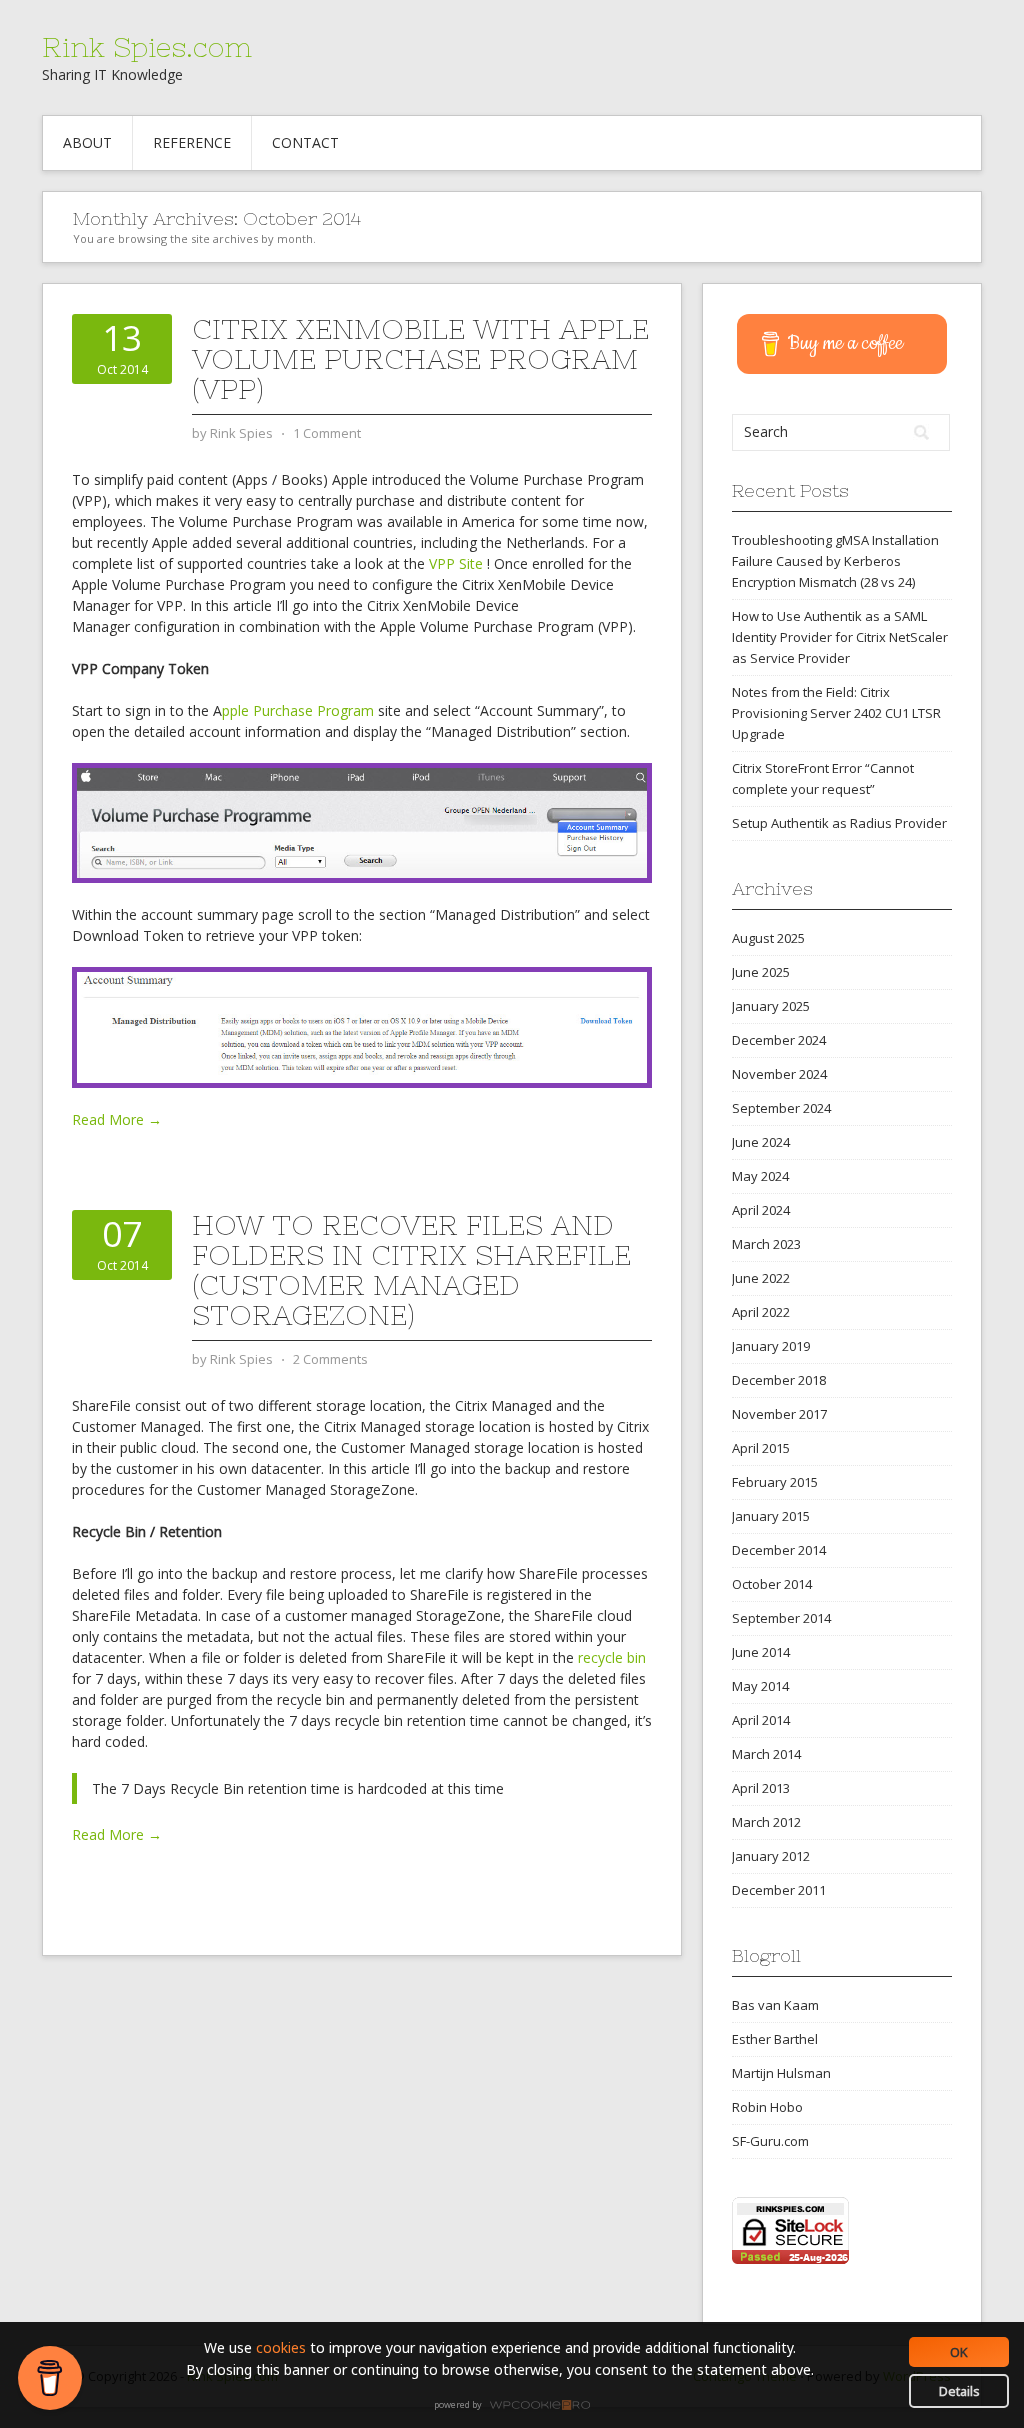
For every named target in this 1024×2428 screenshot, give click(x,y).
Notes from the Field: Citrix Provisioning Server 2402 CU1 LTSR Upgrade (836, 713)
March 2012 (766, 1822)
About (87, 142)
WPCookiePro (517, 2406)
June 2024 (761, 1142)
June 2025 (761, 972)
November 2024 (779, 1074)
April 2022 (761, 1312)
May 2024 (760, 1176)
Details (959, 2391)
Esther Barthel (775, 2039)
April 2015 (761, 1448)
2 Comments (330, 1359)
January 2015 (771, 1516)
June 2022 (761, 1278)
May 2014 (760, 1686)
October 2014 (772, 1584)
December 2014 (779, 1550)
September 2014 (781, 1618)
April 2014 (761, 1720)
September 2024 (781, 1108)
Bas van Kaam (775, 2005)
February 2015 (775, 1482)
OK (959, 2352)
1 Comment (327, 433)
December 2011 (779, 1890)
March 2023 (766, 1244)
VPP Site (458, 563)
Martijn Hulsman (781, 2073)
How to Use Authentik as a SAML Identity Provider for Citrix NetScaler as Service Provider (840, 637)
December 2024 (779, 1040)
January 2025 (771, 1006)
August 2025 (768, 938)
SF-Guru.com (770, 2141)
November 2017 (779, 1414)
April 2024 (761, 1210)
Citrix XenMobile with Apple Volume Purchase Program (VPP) (420, 359)
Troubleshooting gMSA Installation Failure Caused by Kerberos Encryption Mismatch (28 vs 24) (835, 561)
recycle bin (612, 1657)
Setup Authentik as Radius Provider (839, 823)
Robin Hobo (767, 2107)
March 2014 (766, 1754)
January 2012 (771, 1856)
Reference (192, 142)
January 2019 (771, 1346)
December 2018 (779, 1380)
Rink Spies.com (147, 47)
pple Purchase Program (298, 710)
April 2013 (761, 1788)
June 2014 (761, 1652)
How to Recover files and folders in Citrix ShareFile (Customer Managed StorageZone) (411, 1270)
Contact (305, 142)
